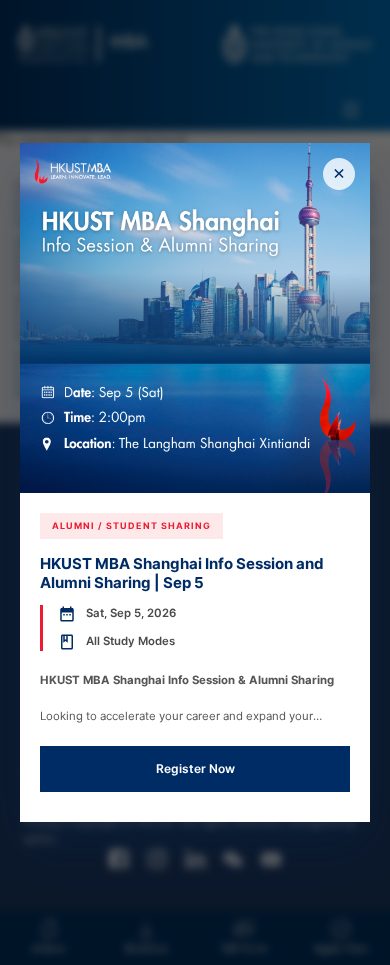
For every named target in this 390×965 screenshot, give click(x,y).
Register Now (195, 768)
